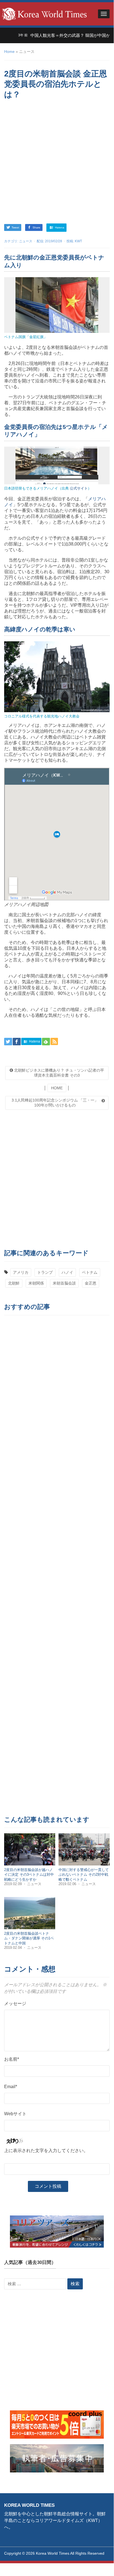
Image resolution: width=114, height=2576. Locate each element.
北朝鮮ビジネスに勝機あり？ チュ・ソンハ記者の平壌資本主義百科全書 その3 (59, 1073)
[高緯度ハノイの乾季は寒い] (57, 676)
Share (36, 227)
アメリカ (21, 1272)
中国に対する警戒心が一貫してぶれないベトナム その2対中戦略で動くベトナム (84, 1875)
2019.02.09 (14, 1884)
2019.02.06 (68, 1884)
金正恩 (91, 1283)
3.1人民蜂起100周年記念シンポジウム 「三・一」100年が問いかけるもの (55, 1103)
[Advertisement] (57, 162)
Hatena (59, 227)
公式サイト (79, 488)
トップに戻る (96, 2559)
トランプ (45, 1272)
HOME (57, 1088)
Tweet (15, 227)
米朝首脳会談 (64, 1283)
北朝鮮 (14, 1283)
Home (9, 52)
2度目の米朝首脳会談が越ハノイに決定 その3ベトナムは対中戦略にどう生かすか (29, 1875)
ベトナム (90, 1272)
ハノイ (67, 1272)
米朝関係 (36, 1283)
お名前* (12, 2059)
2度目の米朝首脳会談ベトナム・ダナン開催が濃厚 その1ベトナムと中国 (29, 1938)
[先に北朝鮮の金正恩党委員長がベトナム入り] (57, 305)
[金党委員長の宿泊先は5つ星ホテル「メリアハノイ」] (57, 465)
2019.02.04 (14, 1948)
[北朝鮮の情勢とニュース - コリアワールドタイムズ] (44, 13)
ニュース (26, 241)
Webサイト (15, 2114)
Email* (11, 2087)
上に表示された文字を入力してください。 (46, 2151)
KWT (78, 241)
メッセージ (15, 2004)
